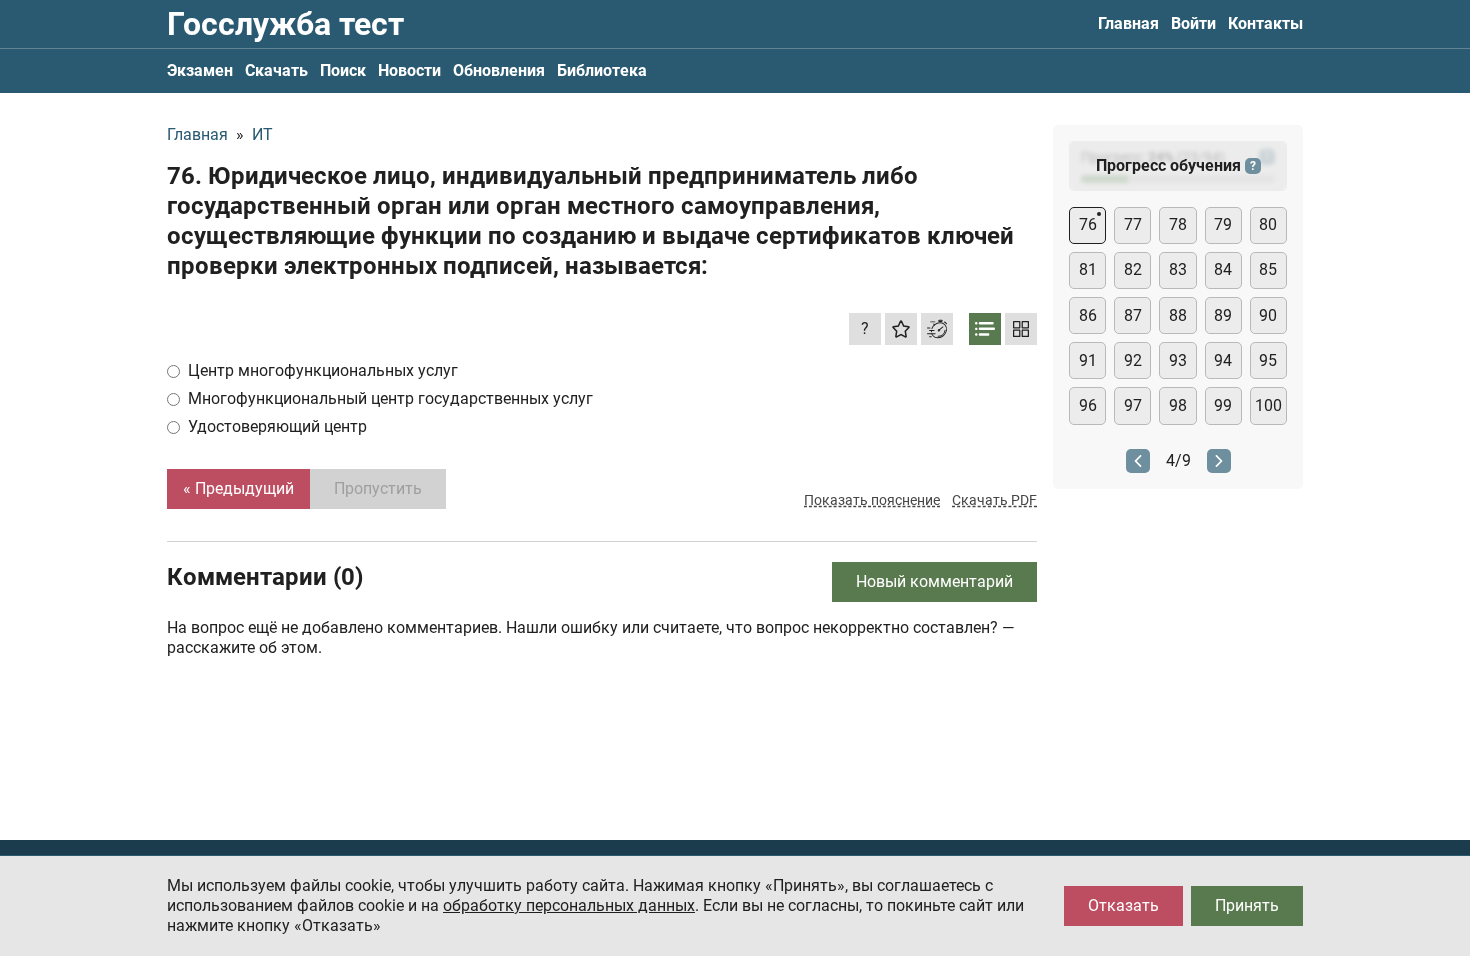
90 (1268, 315)
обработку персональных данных (569, 905)
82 (1133, 269)
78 (1178, 224)
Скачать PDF (994, 500)
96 (1088, 405)
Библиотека (602, 70)
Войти (1193, 23)
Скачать (276, 70)
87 (1133, 315)
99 (1223, 405)
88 (1178, 315)
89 (1223, 315)
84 (1223, 269)
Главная (1128, 23)
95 (1268, 360)
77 (1133, 224)
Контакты (1265, 23)
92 (1133, 360)
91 (1088, 360)
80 (1268, 224)
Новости (409, 70)
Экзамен (200, 70)
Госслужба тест (285, 24)
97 (1133, 405)
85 (1268, 269)
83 (1178, 269)
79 (1223, 224)
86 (1088, 315)
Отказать (1123, 905)
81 (1088, 269)
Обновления (499, 70)
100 (1268, 405)
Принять (1247, 905)
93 (1178, 360)
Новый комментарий (934, 581)
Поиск (343, 70)
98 (1178, 405)
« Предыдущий (238, 488)
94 (1223, 360)
